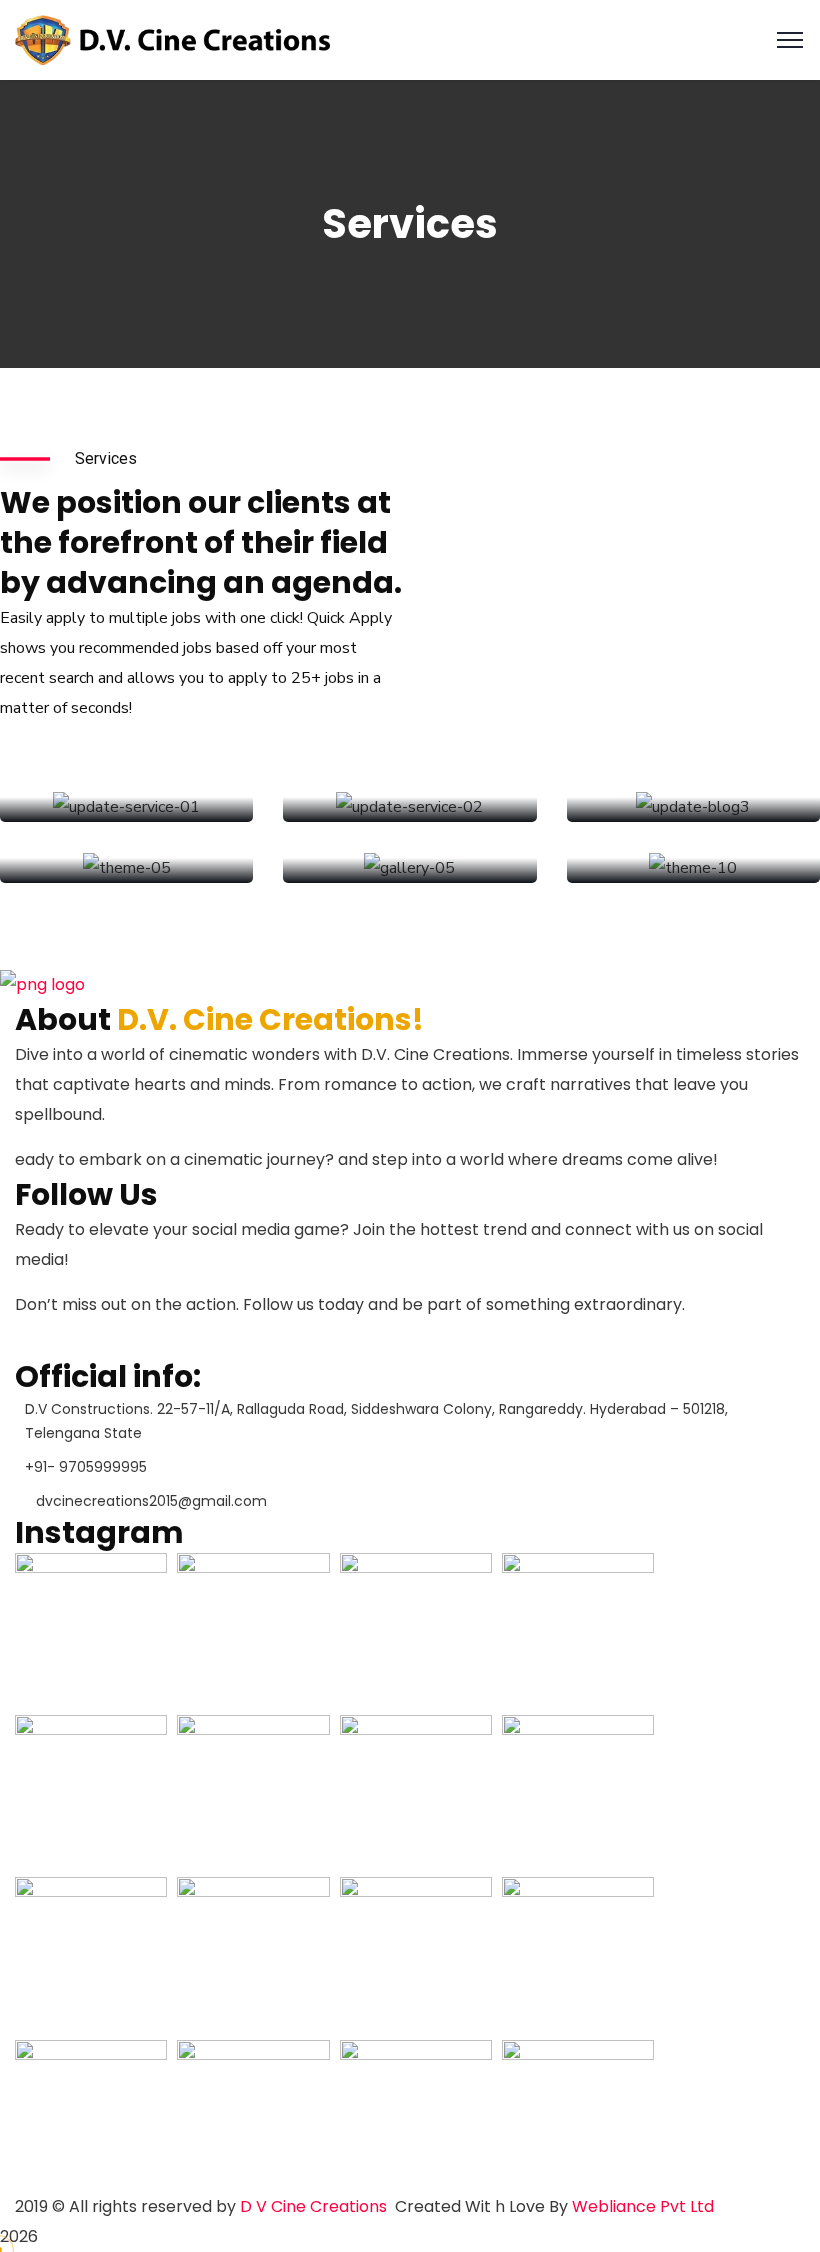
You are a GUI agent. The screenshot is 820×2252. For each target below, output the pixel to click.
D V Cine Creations (313, 2206)
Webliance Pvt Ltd (643, 2206)
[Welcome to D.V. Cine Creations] (172, 39)
